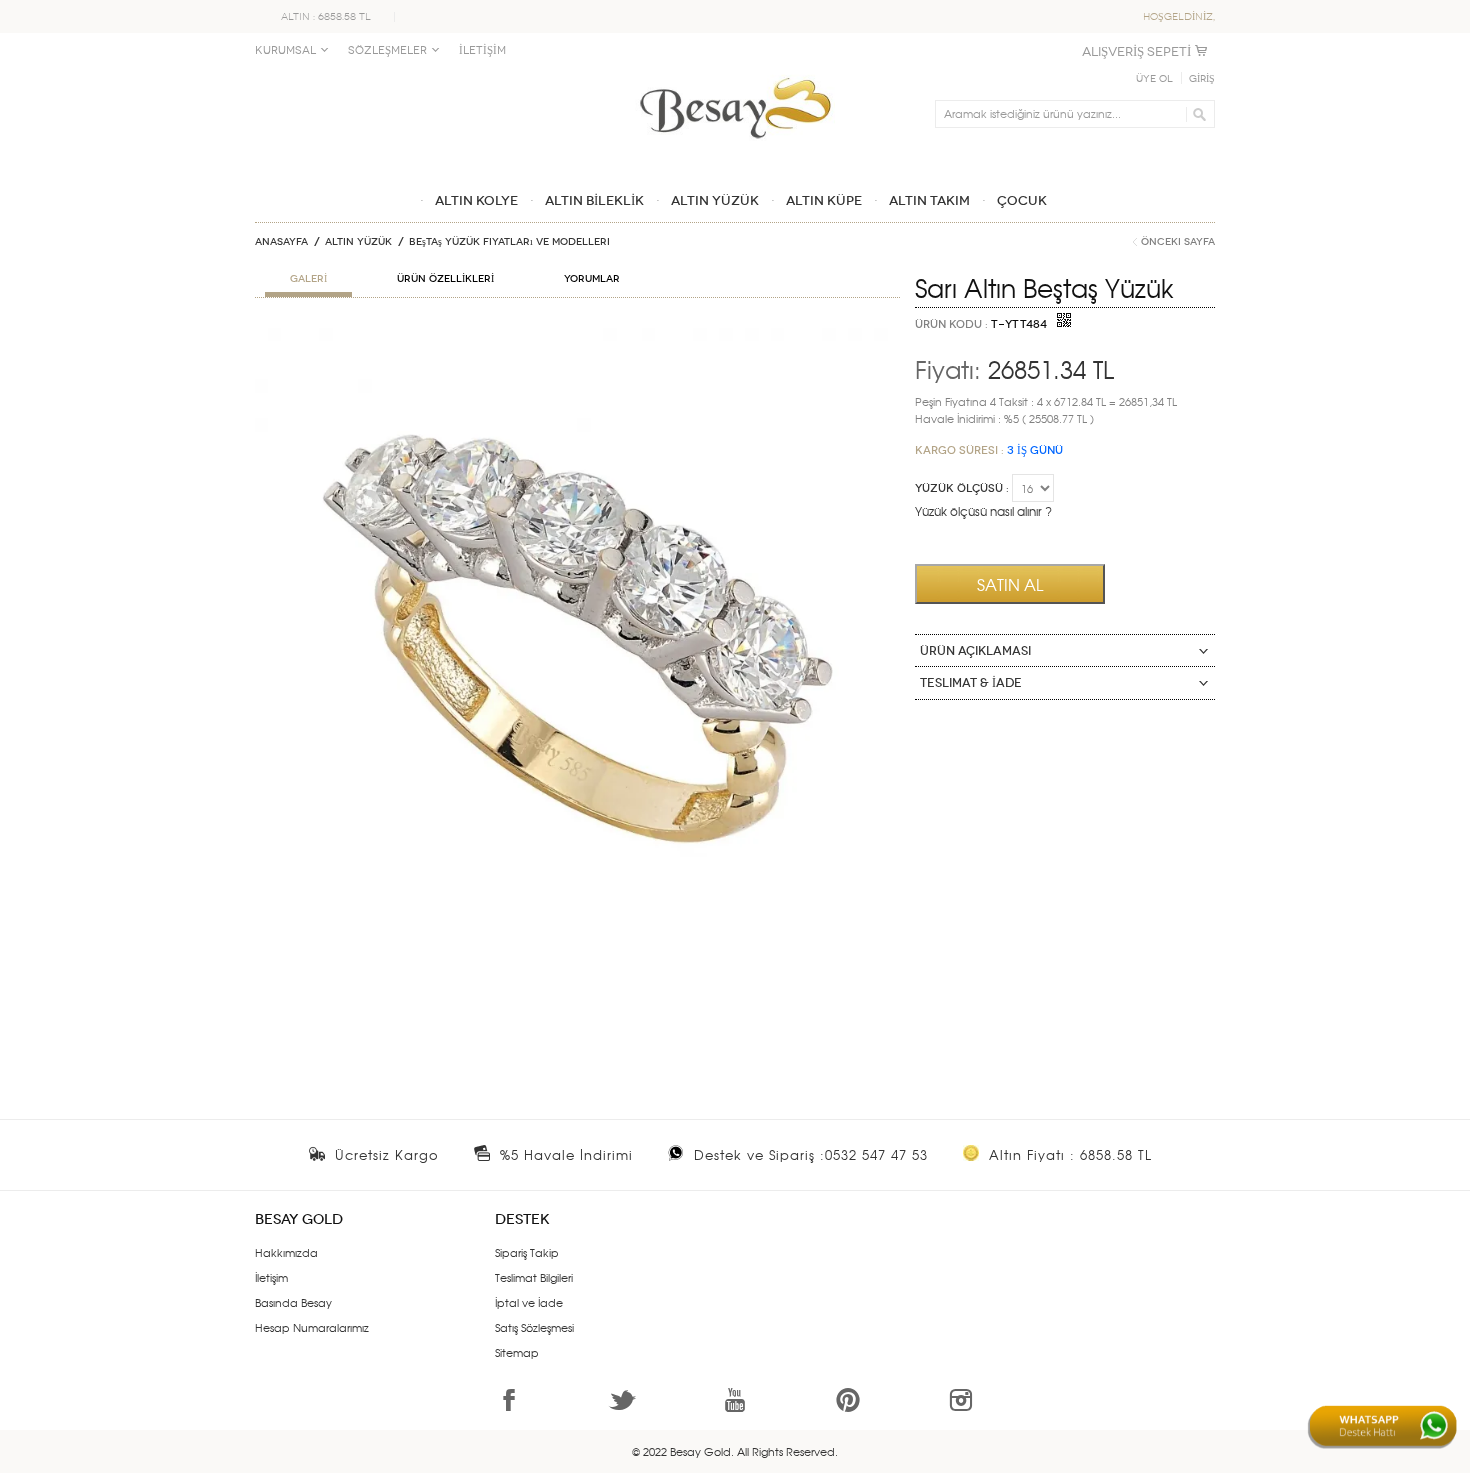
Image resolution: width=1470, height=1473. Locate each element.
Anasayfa (281, 242)
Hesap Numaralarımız (312, 1327)
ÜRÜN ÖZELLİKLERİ (445, 279)
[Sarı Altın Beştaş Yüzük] (577, 336)
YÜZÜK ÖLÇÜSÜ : (962, 488)
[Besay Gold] (735, 72)
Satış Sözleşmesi (534, 1327)
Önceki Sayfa (1178, 242)
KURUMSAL (285, 50)
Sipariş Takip (527, 1252)
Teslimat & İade (971, 683)
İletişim (271, 1277)
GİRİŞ (1202, 79)
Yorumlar (592, 279)
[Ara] (1196, 114)
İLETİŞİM (482, 50)
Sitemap (517, 1352)
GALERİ (308, 279)
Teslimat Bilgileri (534, 1277)
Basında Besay (293, 1302)
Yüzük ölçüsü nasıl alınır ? (983, 511)
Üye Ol (1154, 79)
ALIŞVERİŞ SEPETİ (1136, 51)
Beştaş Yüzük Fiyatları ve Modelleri (509, 242)
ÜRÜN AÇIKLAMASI (975, 651)
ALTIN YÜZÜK (358, 242)
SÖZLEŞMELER (387, 50)
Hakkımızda (286, 1252)
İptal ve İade (529, 1302)
